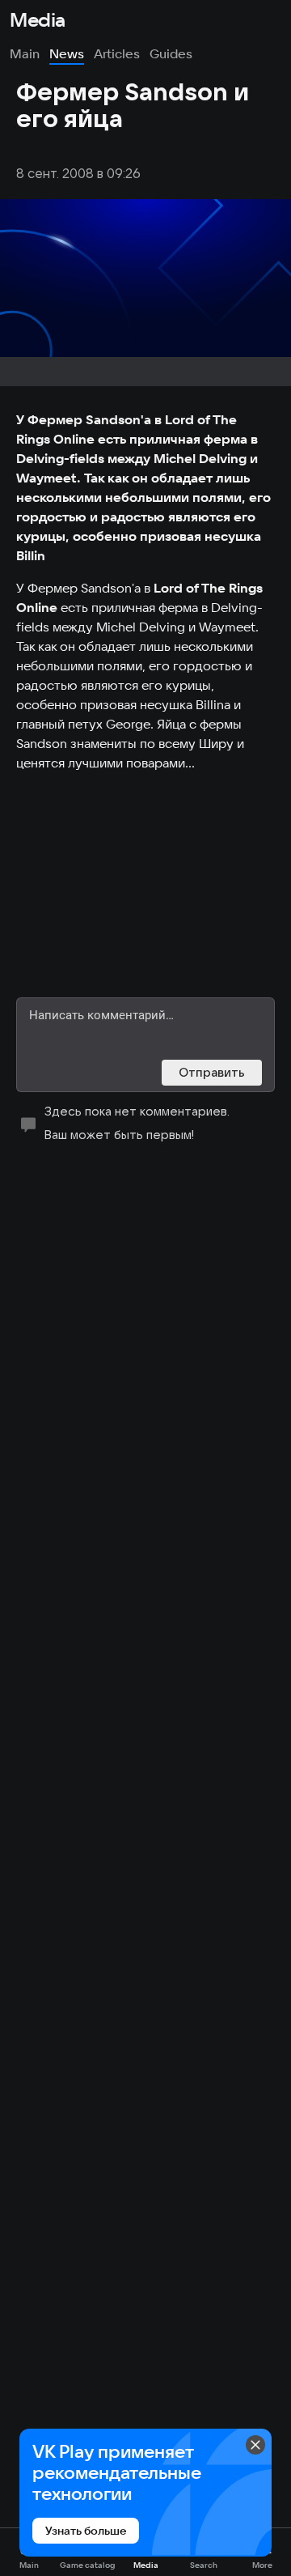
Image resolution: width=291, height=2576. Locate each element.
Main (25, 53)
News (67, 53)
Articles (117, 53)
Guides (171, 53)
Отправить (212, 1072)
